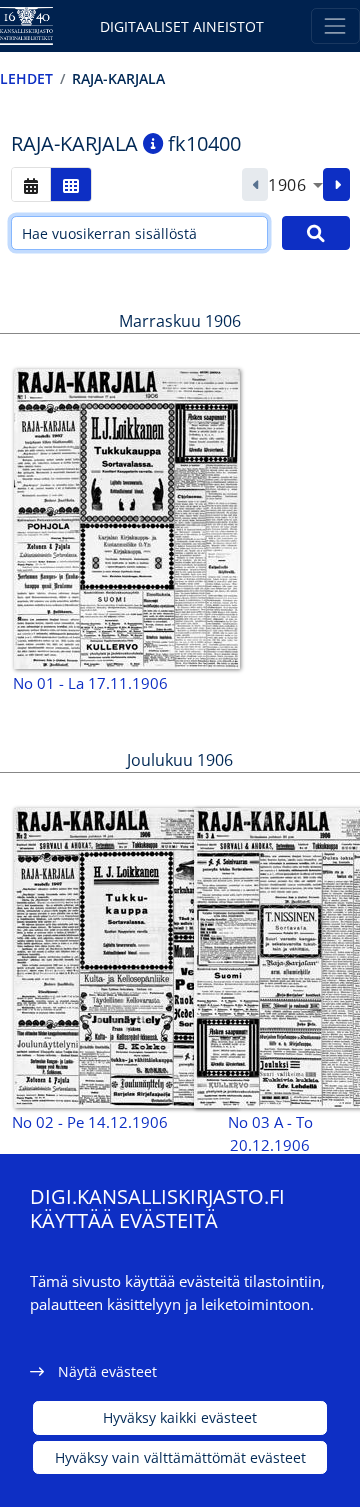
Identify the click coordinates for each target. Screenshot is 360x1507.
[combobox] (295, 185)
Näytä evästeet (107, 1371)
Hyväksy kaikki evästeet (180, 1417)
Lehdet (26, 78)
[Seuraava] (336, 185)
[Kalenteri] (31, 184)
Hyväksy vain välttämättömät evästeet (180, 1457)
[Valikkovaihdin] (335, 25)
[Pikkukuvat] (71, 184)
